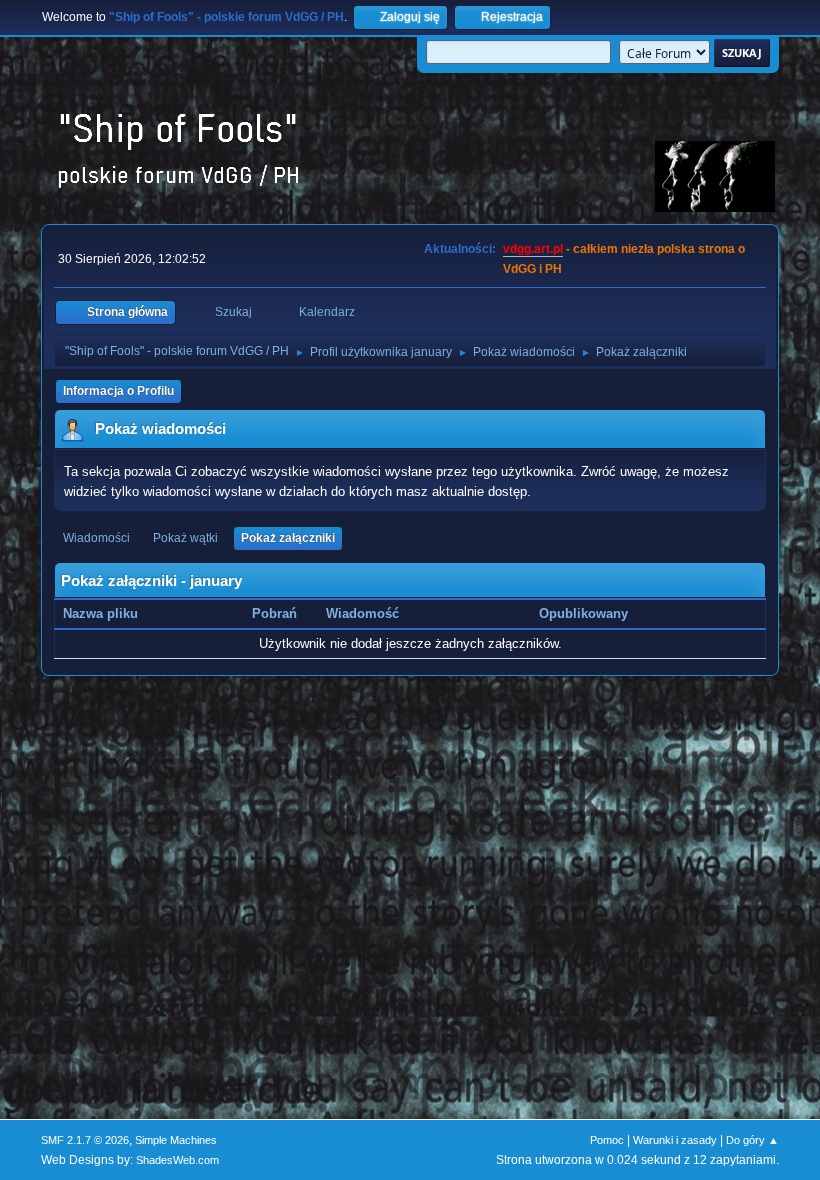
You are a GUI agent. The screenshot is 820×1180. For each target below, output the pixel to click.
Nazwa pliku (102, 613)
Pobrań (274, 613)
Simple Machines (176, 1140)
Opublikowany (583, 613)
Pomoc (607, 1140)
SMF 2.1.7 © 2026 (85, 1140)
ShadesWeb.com (177, 1160)
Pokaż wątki (185, 538)
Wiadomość (362, 613)
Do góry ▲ (752, 1140)
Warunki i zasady (675, 1140)
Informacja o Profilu (118, 391)
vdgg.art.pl (533, 249)
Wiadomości (96, 538)
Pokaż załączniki (288, 538)
